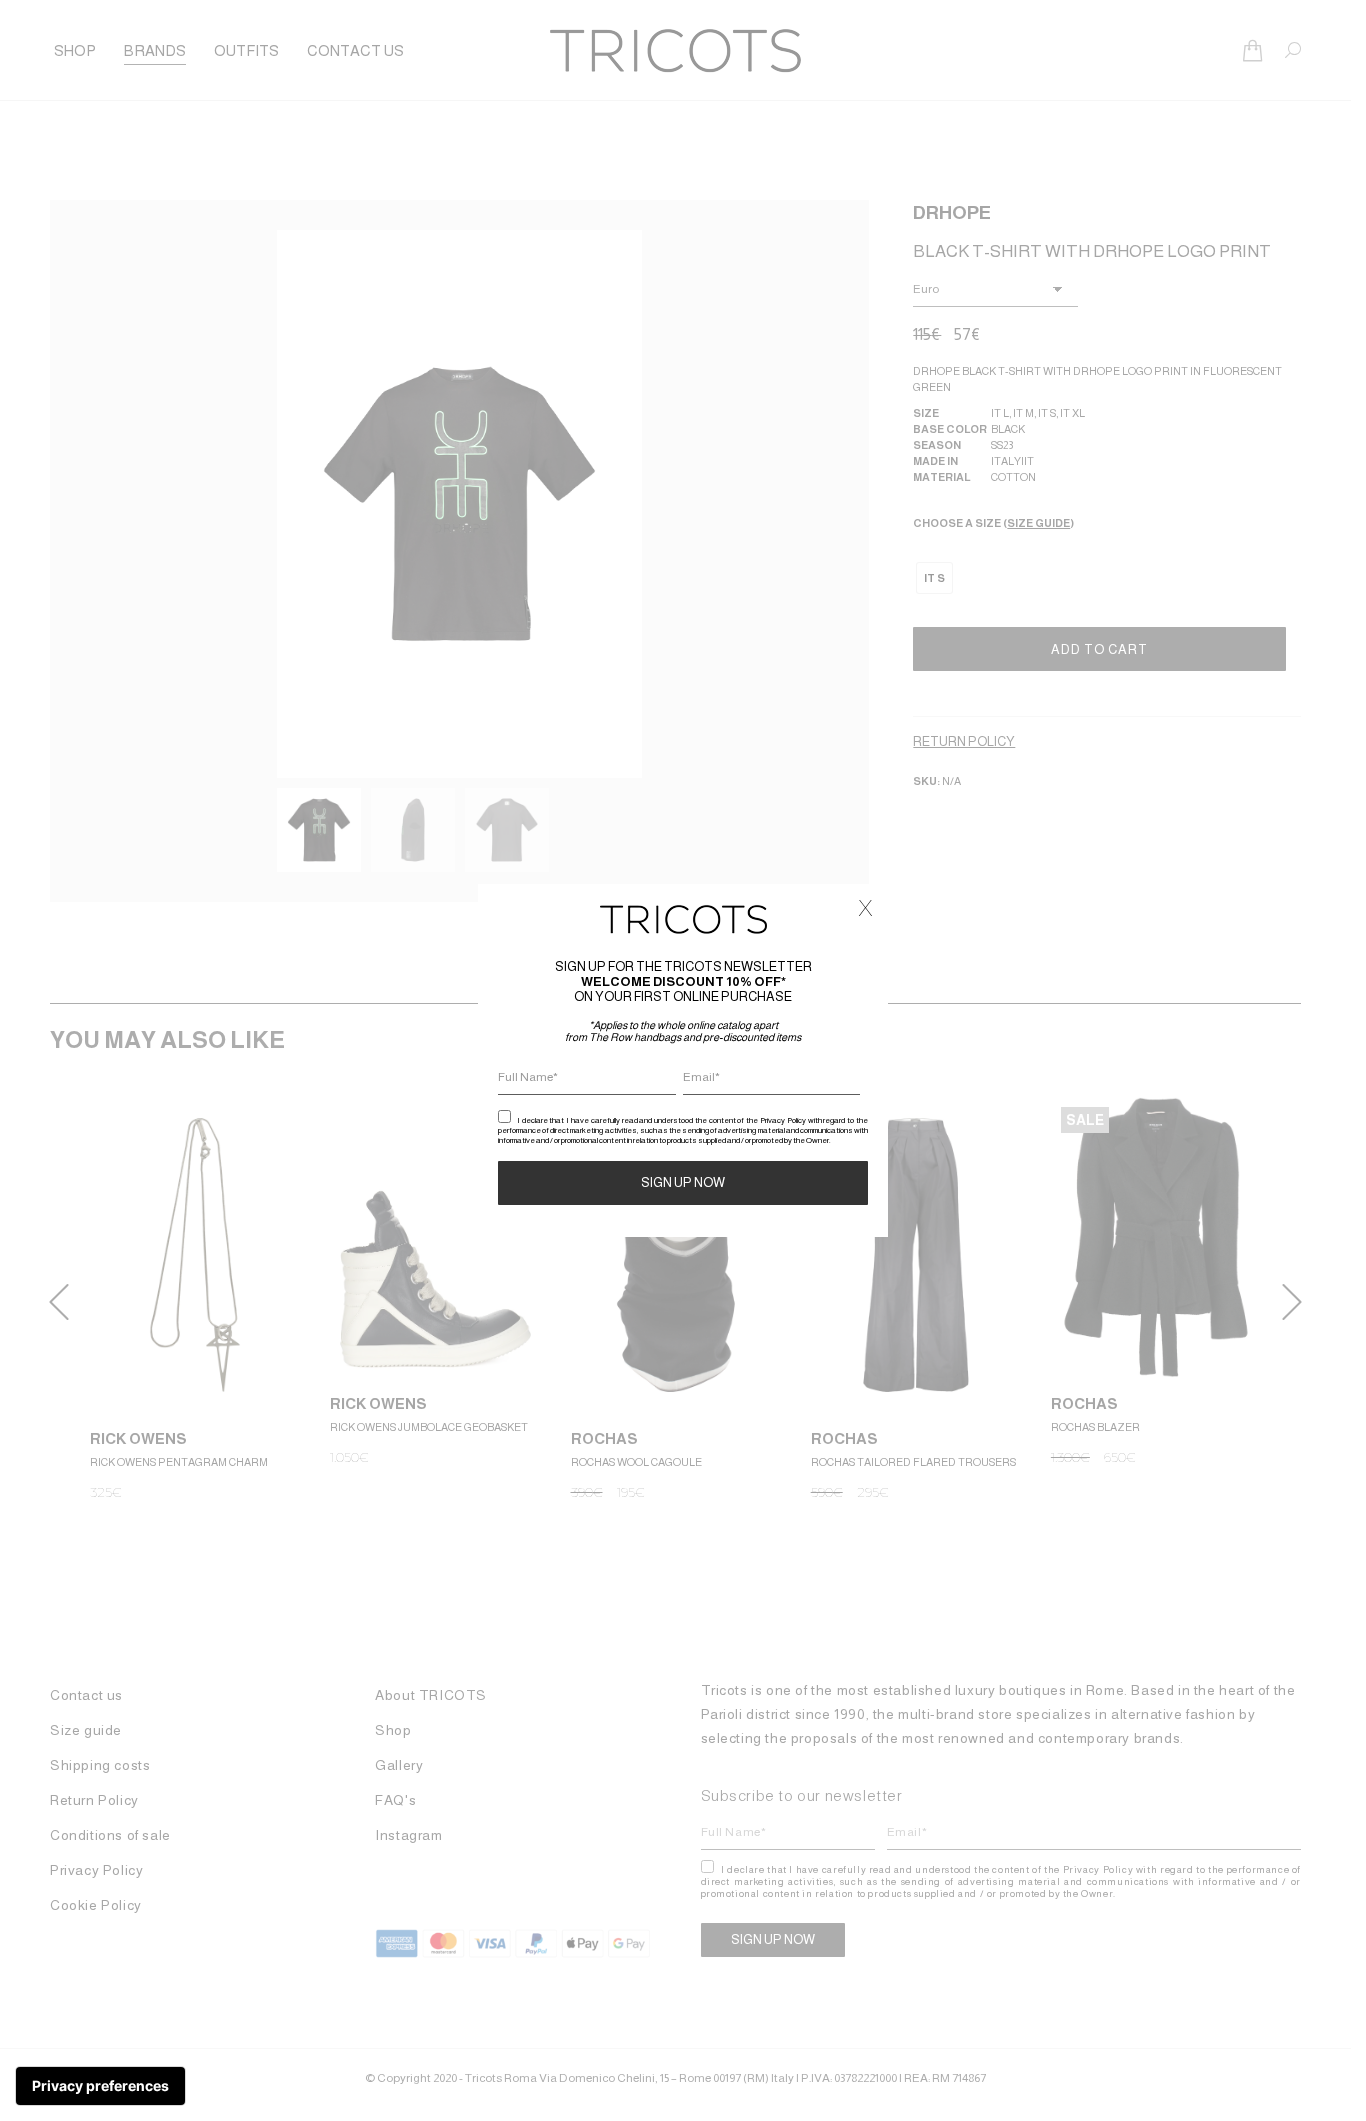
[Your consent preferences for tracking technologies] (100, 2086)
